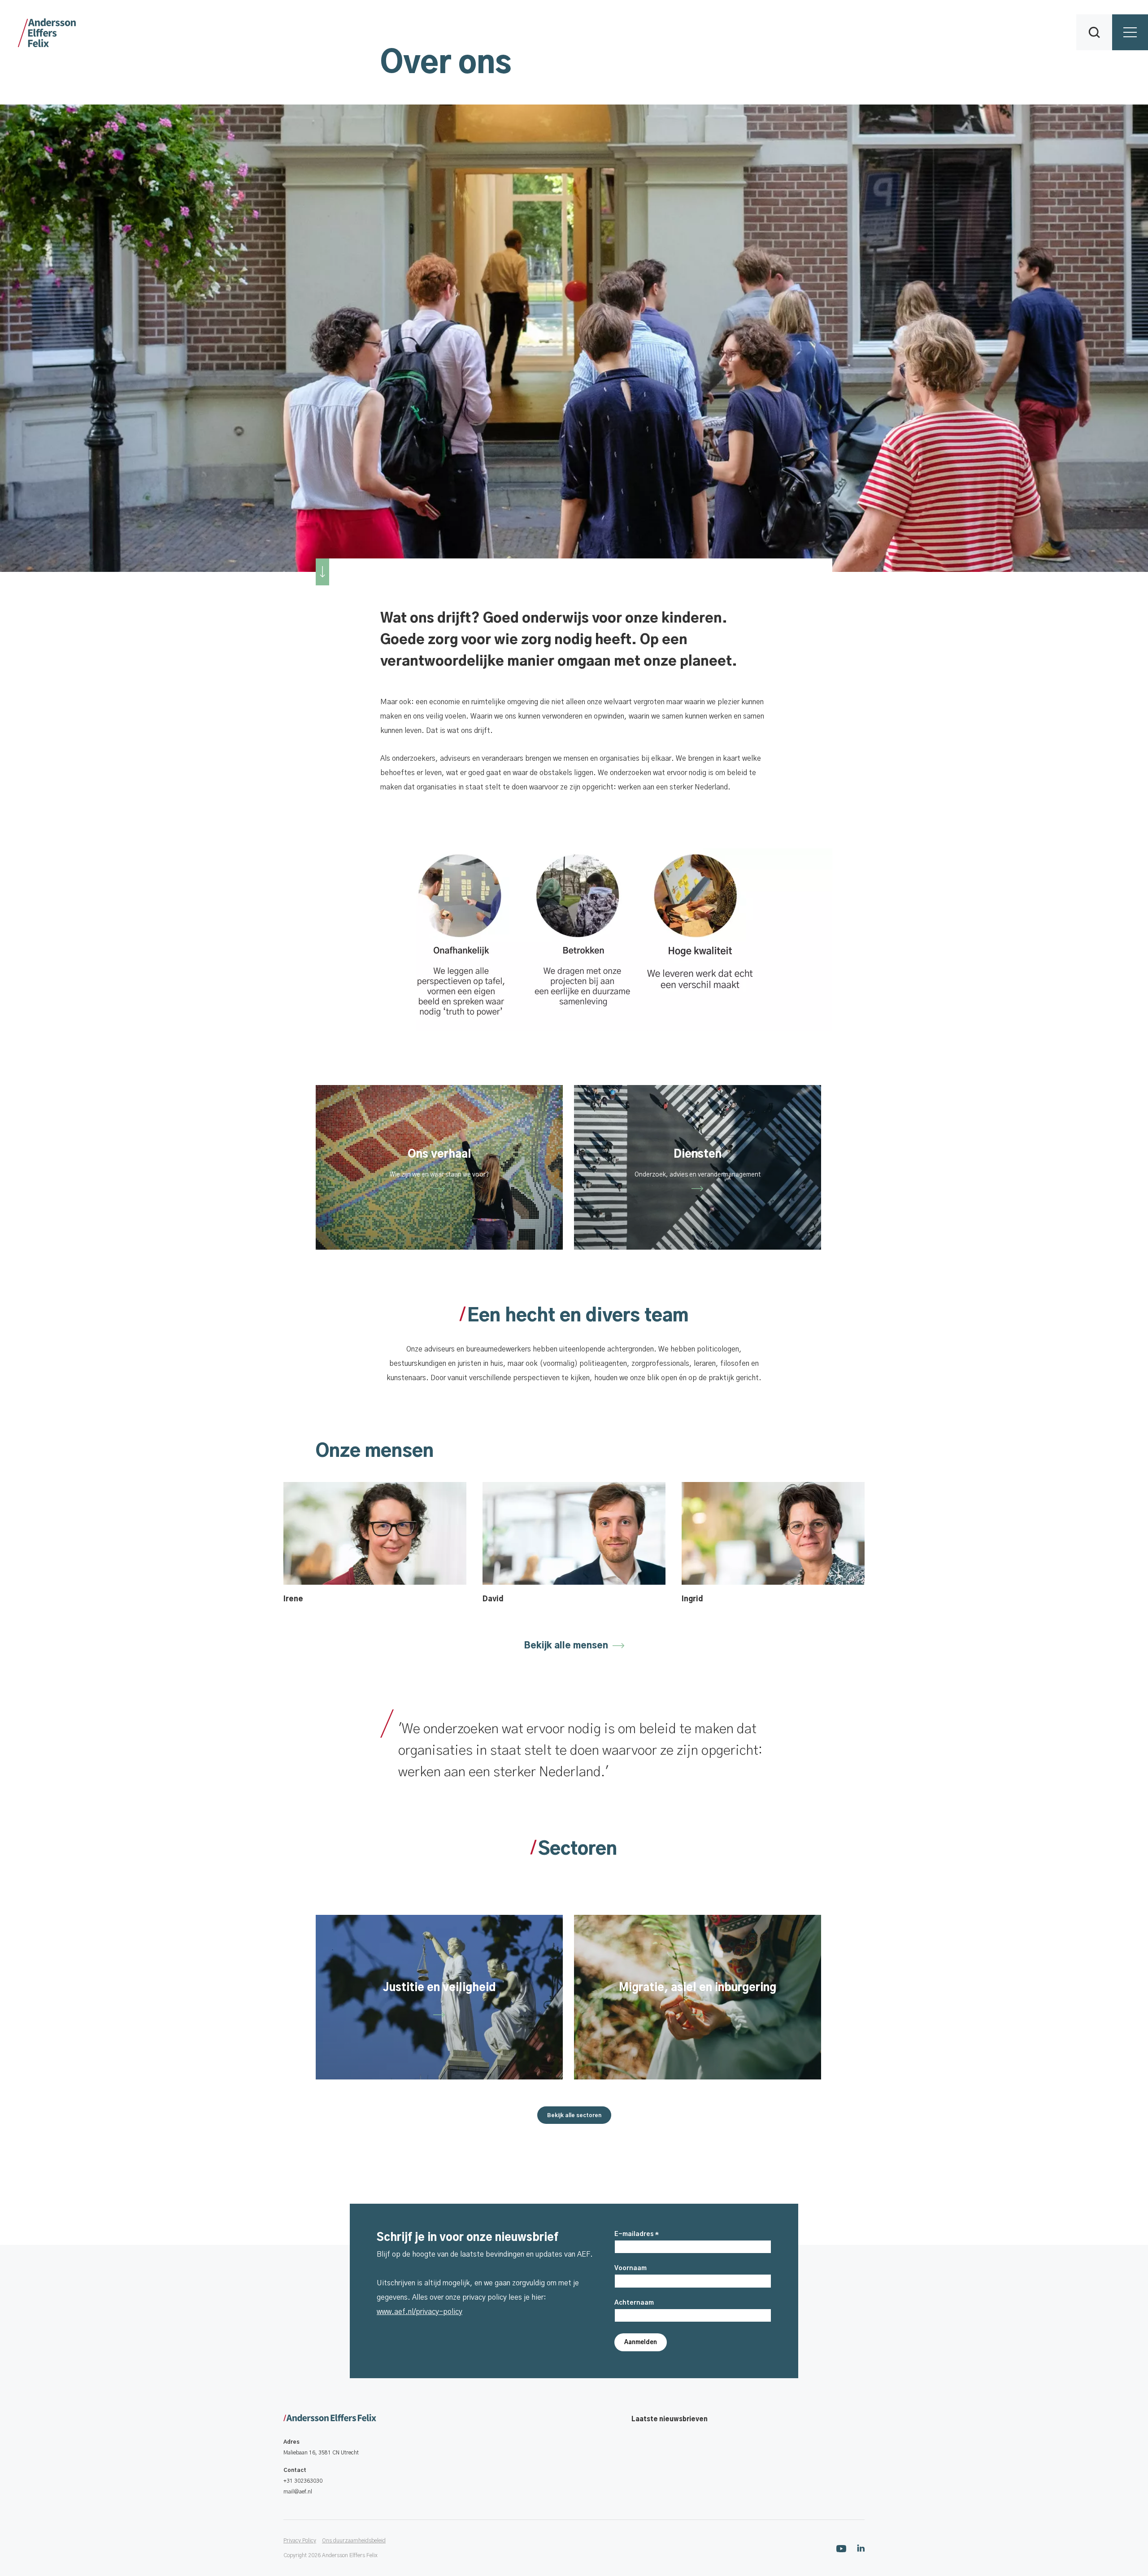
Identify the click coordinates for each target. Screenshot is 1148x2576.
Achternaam (634, 2303)
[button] (1094, 32)
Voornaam (631, 2268)
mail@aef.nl (298, 2492)
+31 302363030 (303, 2481)
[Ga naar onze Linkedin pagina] (861, 2548)
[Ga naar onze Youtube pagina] (841, 2548)
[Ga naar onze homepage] (330, 2419)
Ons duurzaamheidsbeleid (354, 2541)
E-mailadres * (637, 2234)
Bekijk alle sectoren (574, 2115)
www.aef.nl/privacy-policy (420, 2312)
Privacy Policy (300, 2541)
